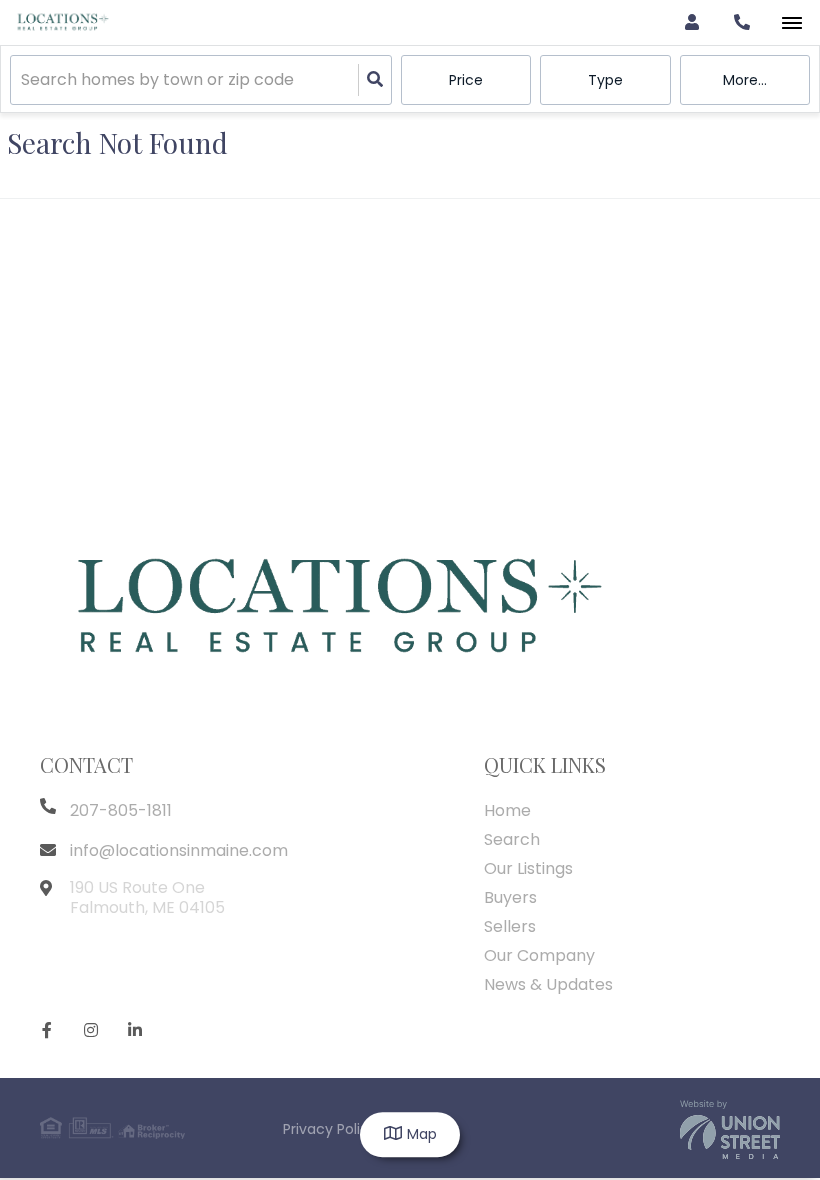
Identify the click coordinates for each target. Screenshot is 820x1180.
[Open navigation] (791, 23)
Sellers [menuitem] (510, 926)
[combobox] (23, 80)
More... (745, 80)
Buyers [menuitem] (510, 897)
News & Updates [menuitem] (548, 984)
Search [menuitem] (512, 839)
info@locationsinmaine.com (179, 850)
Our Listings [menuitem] (528, 868)
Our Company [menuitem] (539, 955)
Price (466, 80)
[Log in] (691, 22)
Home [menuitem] (507, 810)
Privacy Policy (330, 1129)
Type (605, 80)
